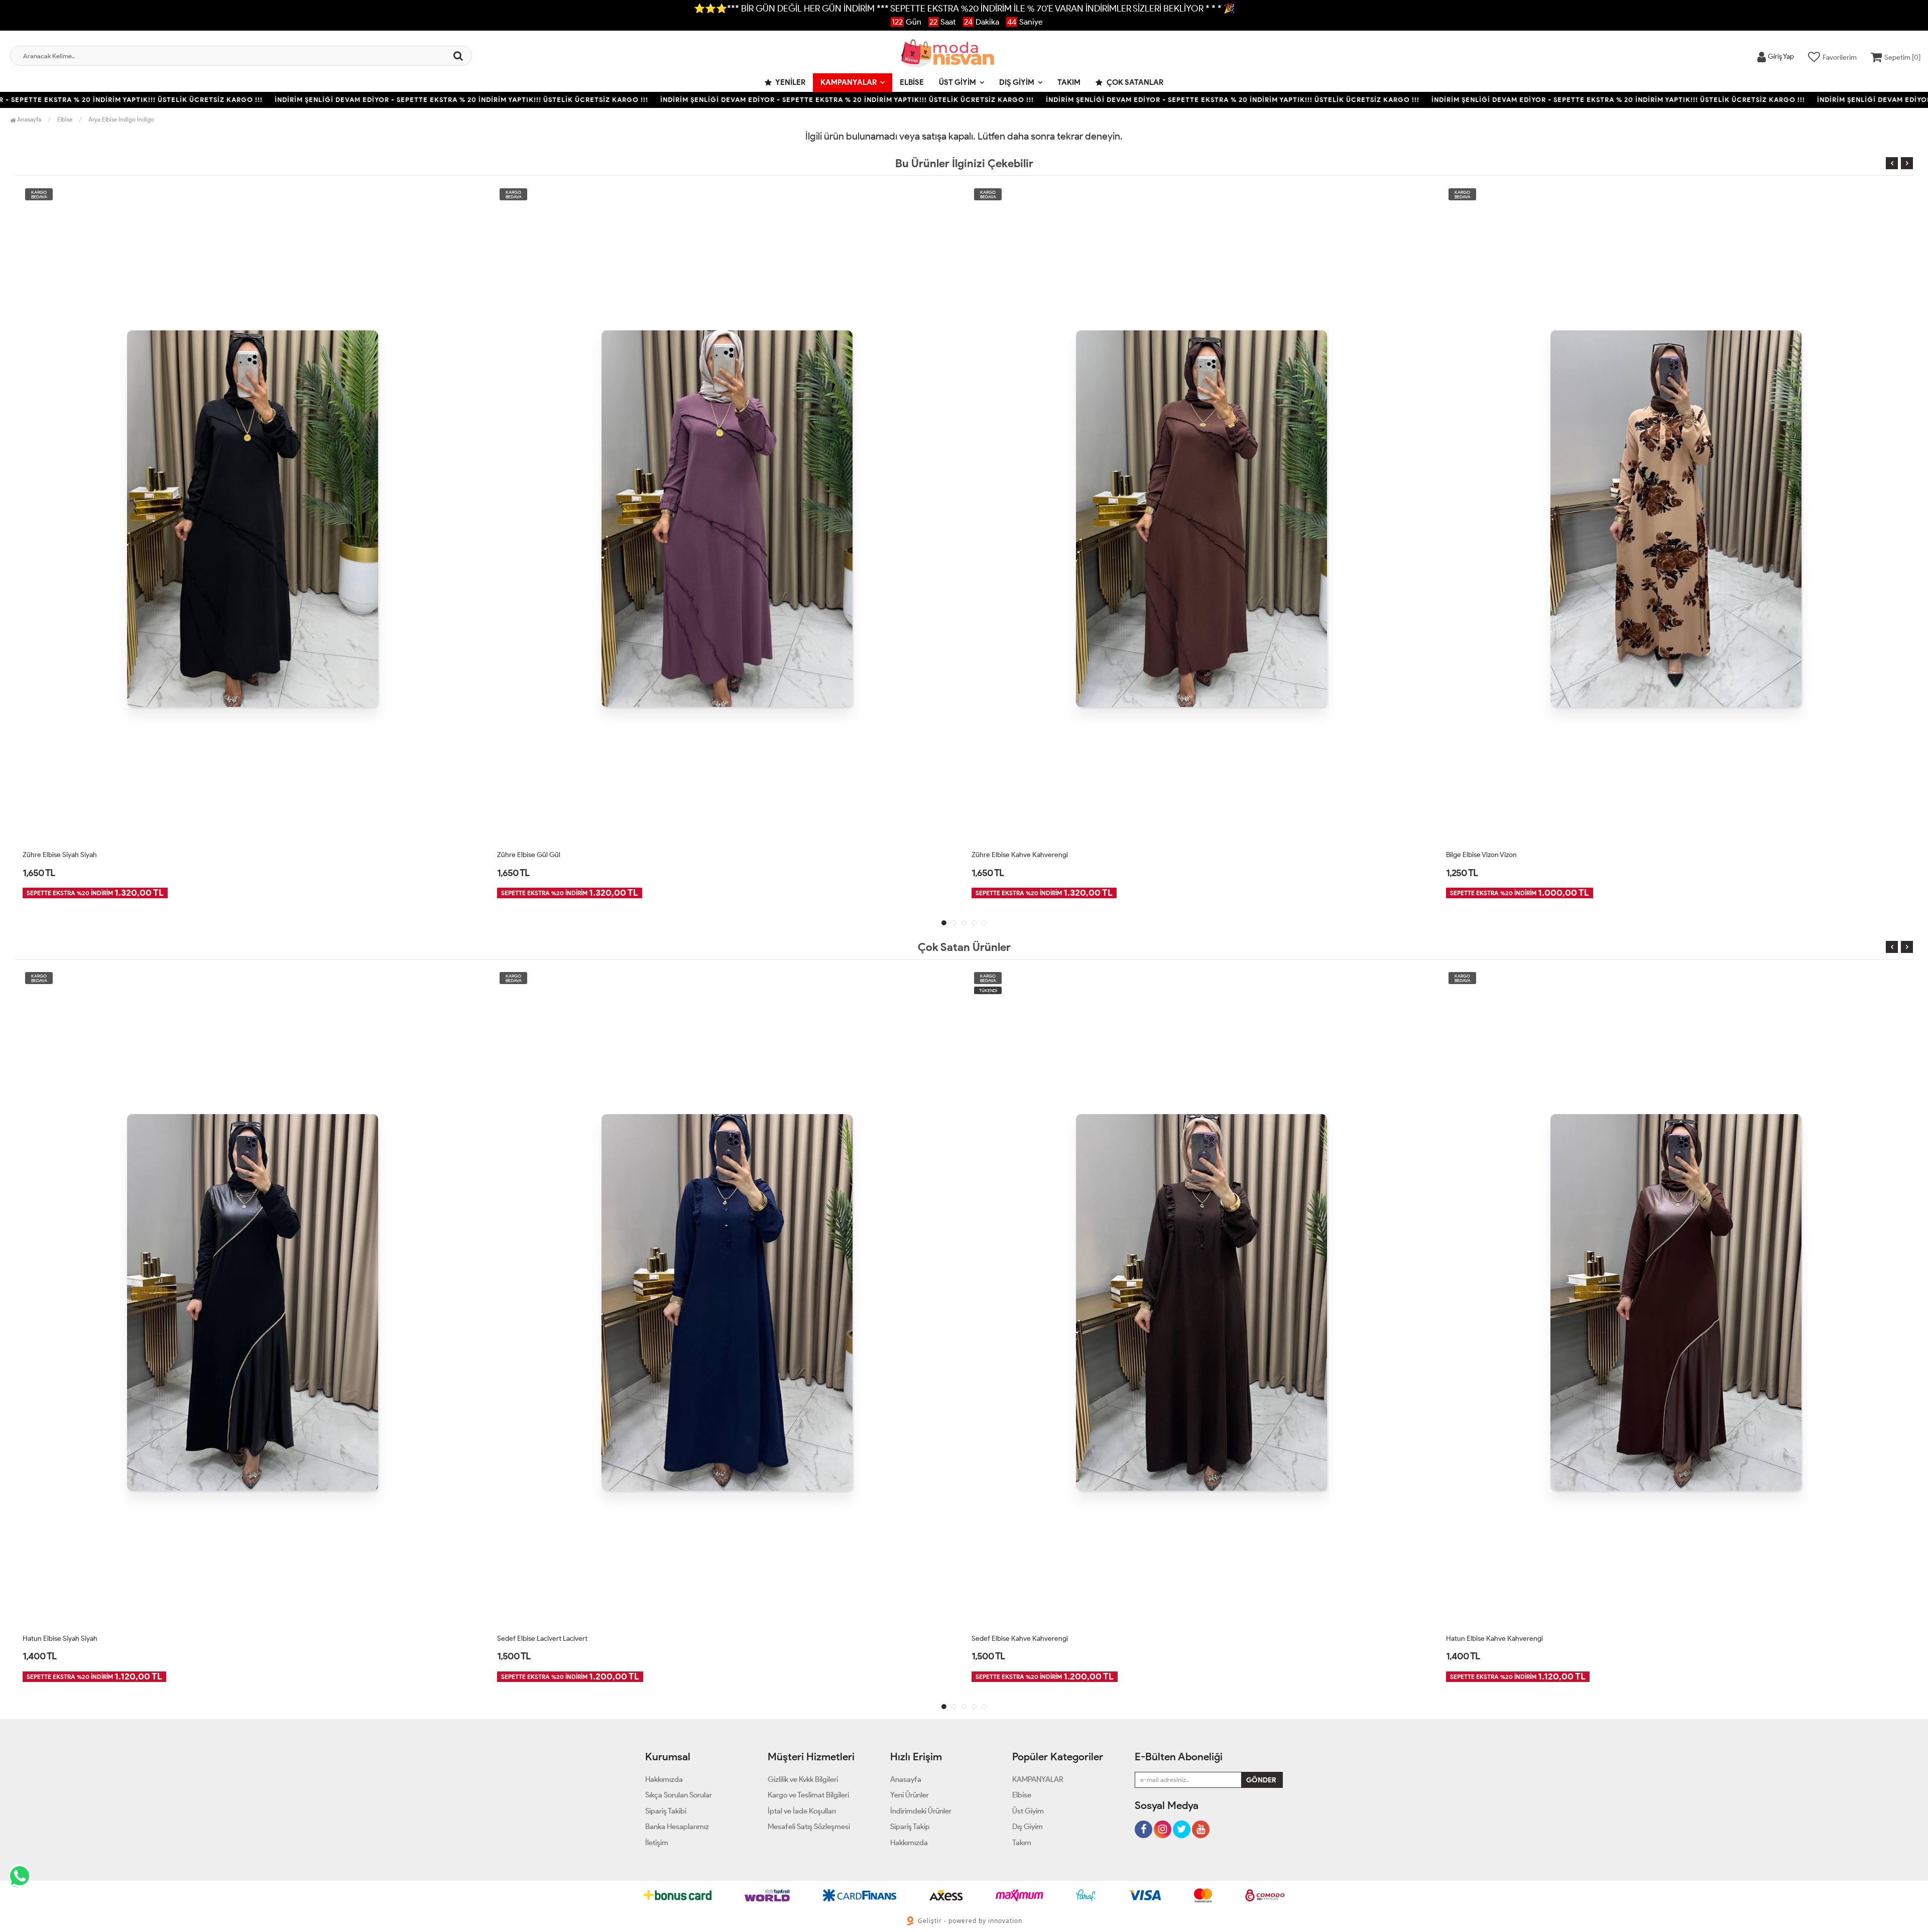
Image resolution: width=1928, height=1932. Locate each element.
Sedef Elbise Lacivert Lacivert (68, 1639)
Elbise (912, 82)
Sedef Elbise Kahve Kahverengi (545, 1639)
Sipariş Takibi (666, 1811)
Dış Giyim (1017, 82)
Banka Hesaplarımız (677, 1827)
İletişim (657, 1843)
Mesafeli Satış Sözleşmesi (809, 1827)
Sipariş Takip (910, 1827)
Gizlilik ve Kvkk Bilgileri (803, 1779)
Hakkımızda (664, 1779)
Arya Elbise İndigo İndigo (121, 119)
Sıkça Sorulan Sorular (679, 1795)
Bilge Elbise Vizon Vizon (1007, 855)
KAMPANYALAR (849, 82)
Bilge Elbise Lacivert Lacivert (1489, 855)
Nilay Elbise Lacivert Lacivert (1489, 1639)
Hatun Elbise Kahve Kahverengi (1020, 1639)
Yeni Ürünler (910, 1795)
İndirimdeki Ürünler (921, 1811)
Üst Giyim (957, 82)
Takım (1069, 82)
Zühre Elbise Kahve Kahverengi (545, 855)
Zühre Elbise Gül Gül (54, 855)
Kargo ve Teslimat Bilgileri (808, 1795)
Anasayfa (28, 119)
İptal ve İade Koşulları (802, 1811)
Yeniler (790, 82)
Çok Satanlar (1134, 82)
